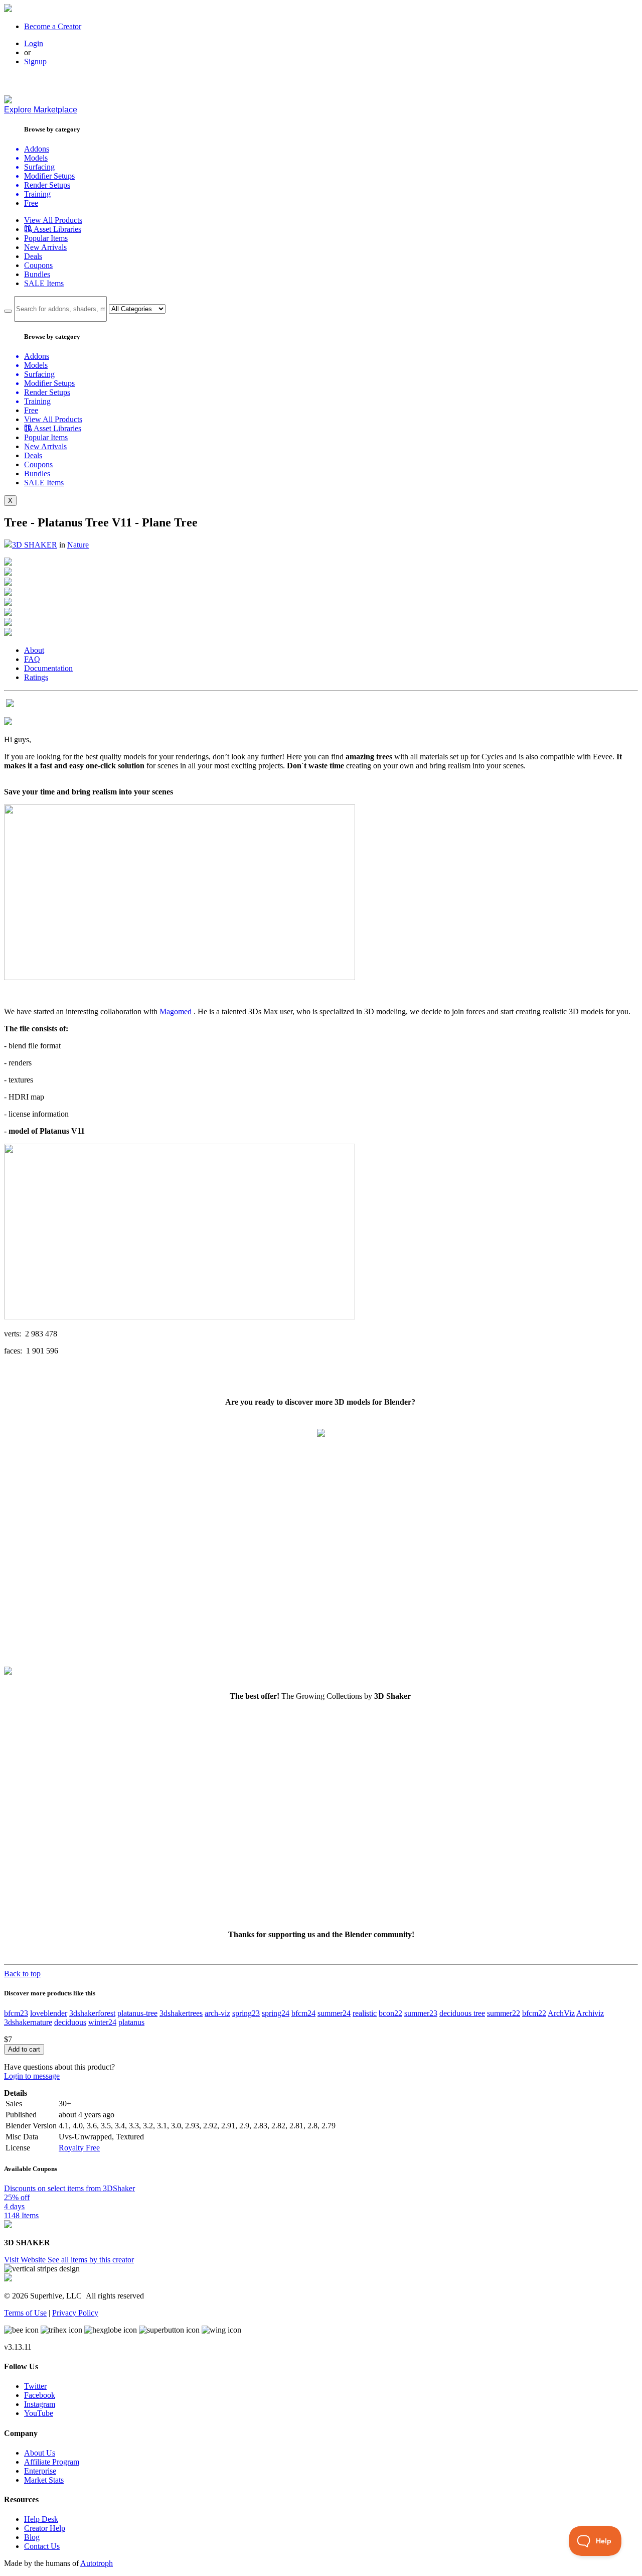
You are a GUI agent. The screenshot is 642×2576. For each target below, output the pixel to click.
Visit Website (26, 2260)
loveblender (49, 2013)
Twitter (35, 2386)
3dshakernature (28, 2022)
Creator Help (45, 2528)
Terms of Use (25, 2313)
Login (34, 43)
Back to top (22, 1974)
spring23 (246, 2013)
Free (31, 203)
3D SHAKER (35, 545)
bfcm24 (303, 2013)
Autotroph (97, 2563)
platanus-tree (137, 2013)
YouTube (39, 2413)
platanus (131, 2022)
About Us (40, 2453)
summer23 (421, 2013)
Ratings (36, 677)
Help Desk (41, 2519)
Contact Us (42, 2546)
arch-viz (217, 2013)
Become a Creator (53, 26)
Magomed (176, 1011)
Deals (33, 256)
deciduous (70, 2022)
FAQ (32, 659)
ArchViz (561, 2013)
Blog (32, 2537)
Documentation (48, 668)
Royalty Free (79, 2148)
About (34, 650)
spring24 (276, 2013)
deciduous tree (462, 2013)
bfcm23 (16, 2013)
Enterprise (40, 2471)
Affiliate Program (52, 2462)
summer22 (504, 2013)
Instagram (40, 2404)
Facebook (40, 2395)
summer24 (334, 2013)
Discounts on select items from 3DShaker (69, 2188)
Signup (35, 61)
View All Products (53, 220)
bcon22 (390, 2013)
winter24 (102, 2022)
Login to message (32, 2076)
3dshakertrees (181, 2013)
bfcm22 (534, 2013)
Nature (78, 545)
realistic (365, 2013)
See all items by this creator (91, 2260)
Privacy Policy (75, 2313)
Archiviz (590, 2013)
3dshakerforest (92, 2013)
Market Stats (44, 2480)
